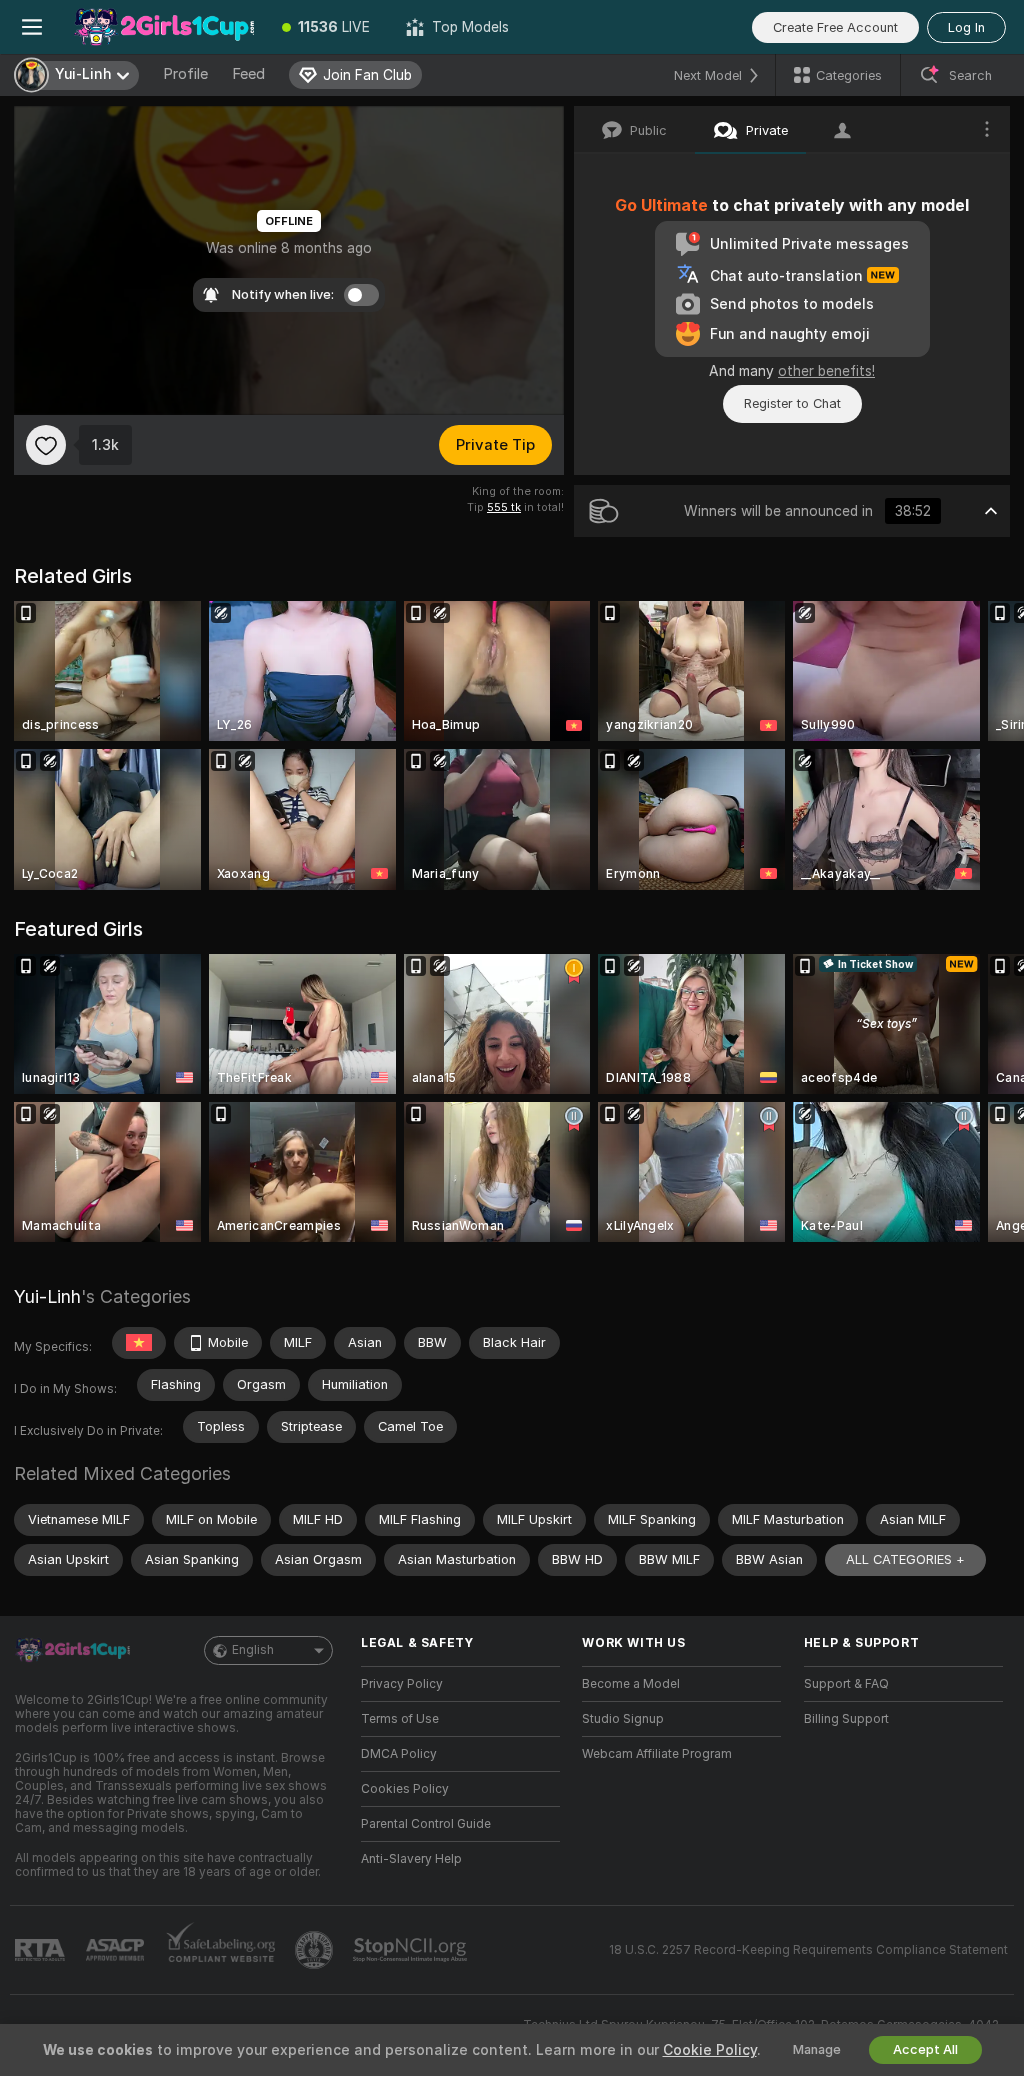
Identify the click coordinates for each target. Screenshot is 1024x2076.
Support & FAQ (846, 1684)
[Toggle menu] (32, 27)
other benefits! (826, 371)
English (253, 1650)
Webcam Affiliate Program (657, 1754)
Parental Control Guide (426, 1824)
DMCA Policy (399, 1754)
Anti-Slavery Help (411, 1859)
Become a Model (631, 1684)
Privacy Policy (402, 1684)
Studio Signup (623, 1719)
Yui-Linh (47, 1296)
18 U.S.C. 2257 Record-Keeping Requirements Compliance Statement (808, 1950)
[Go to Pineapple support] (316, 1950)
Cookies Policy (405, 1789)
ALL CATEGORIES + (905, 1559)
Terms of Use (400, 1719)
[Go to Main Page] (164, 27)
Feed (248, 74)
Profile (185, 74)
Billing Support (846, 1719)
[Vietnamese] (139, 1343)
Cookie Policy (710, 2050)
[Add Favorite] (46, 445)
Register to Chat (792, 403)
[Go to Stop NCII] (412, 1950)
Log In (966, 27)
